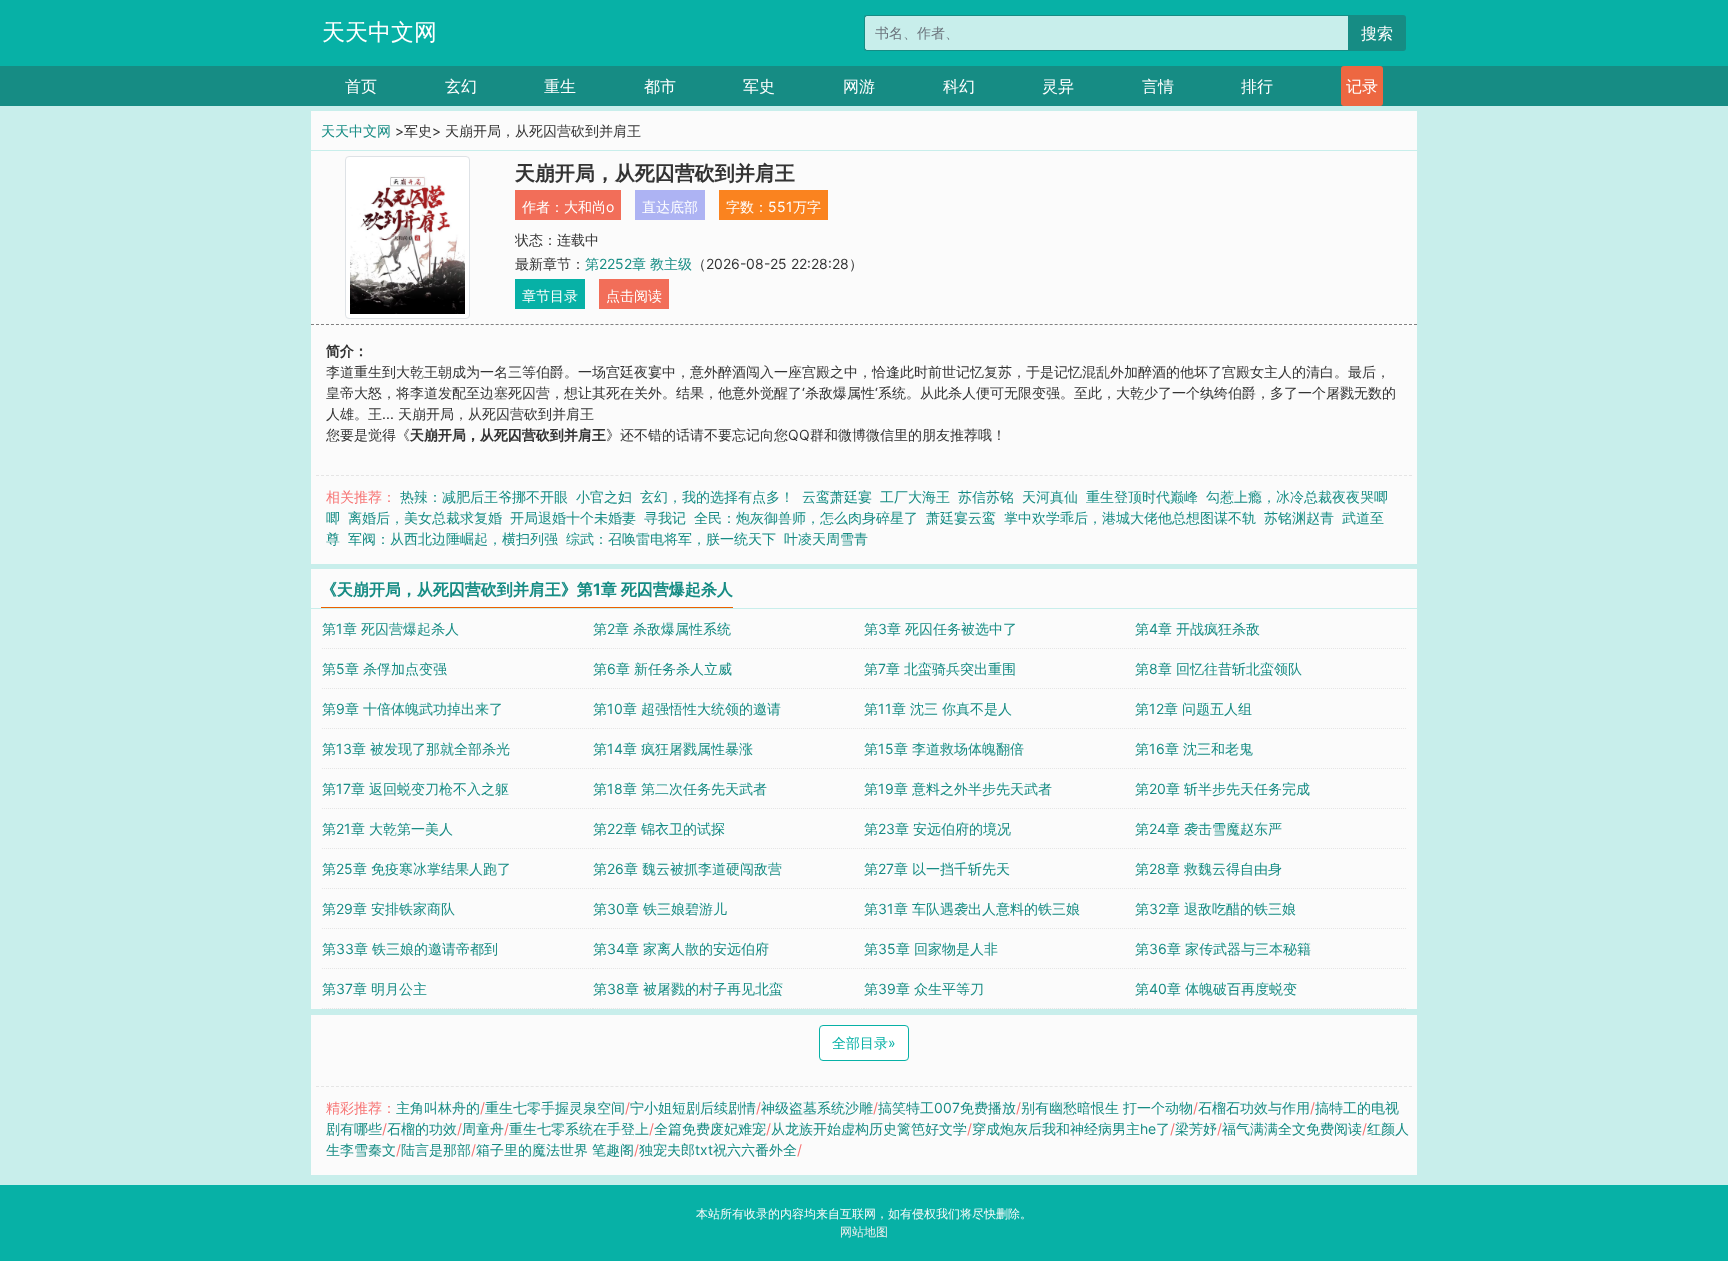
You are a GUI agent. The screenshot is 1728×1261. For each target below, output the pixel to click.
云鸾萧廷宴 (837, 496)
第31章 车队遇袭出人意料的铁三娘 (972, 908)
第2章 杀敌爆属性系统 (662, 628)
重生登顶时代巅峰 (1142, 496)
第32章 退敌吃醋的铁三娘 (1215, 908)
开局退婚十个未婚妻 (573, 517)
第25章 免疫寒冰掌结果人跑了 (416, 868)
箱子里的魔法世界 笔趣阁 (555, 1149)
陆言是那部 (436, 1149)
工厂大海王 (915, 496)
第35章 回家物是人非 (931, 948)
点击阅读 (634, 295)
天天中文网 (379, 32)
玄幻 (461, 86)
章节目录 (550, 295)
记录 (1362, 86)
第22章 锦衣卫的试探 (659, 828)
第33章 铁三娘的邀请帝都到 (410, 948)
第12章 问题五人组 (1193, 708)
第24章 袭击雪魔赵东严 (1208, 828)
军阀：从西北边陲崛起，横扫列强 (453, 538)
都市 (660, 86)
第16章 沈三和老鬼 (1194, 748)
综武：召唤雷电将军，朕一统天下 (671, 538)
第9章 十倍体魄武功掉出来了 (412, 708)
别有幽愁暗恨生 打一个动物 (1107, 1107)
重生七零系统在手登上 (579, 1128)
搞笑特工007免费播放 (947, 1107)
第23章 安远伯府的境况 (937, 828)
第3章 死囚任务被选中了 (940, 628)
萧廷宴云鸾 (961, 517)
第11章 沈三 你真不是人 (938, 708)
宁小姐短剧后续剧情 (693, 1107)
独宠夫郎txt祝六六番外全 (718, 1149)
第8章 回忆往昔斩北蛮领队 (1218, 668)
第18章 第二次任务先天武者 (680, 788)
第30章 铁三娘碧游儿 (660, 908)
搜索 (1377, 33)
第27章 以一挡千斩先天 (937, 868)
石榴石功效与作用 (1254, 1107)
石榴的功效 (422, 1128)
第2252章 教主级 (638, 263)
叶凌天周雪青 (826, 538)
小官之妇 (604, 496)
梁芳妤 (1196, 1128)
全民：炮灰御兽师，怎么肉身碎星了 (806, 517)
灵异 (1058, 86)
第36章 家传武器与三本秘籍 (1223, 948)
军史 (759, 86)
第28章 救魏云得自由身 (1208, 868)
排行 (1257, 86)
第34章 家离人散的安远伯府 (681, 948)
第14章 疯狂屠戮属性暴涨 (673, 748)
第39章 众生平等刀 (924, 988)
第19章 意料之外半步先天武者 (958, 788)
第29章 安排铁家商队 (388, 908)
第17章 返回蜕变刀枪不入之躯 (415, 788)
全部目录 (864, 1042)
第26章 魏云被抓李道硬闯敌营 (687, 868)
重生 (560, 86)
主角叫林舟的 (438, 1107)
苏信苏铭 (986, 496)
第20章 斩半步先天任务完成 (1222, 788)
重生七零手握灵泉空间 (555, 1107)
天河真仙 (1050, 496)
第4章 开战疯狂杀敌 (1197, 628)
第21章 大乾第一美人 (387, 828)
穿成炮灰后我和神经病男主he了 (1071, 1128)
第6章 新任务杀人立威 (662, 668)
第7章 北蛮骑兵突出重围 (940, 668)
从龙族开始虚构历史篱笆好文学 (869, 1128)
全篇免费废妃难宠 (710, 1128)
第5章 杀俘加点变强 (384, 668)
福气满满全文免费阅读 (1292, 1128)
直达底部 (670, 206)
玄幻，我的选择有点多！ (717, 496)
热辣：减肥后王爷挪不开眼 (484, 496)
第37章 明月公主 (374, 988)
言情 (1158, 86)
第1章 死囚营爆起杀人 (390, 628)
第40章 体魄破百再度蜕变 (1216, 988)
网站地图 (864, 1231)
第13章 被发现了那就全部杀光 (416, 748)
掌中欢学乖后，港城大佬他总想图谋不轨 (1130, 517)
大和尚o (589, 206)
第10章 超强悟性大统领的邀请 (687, 708)
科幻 (959, 86)
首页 (361, 86)
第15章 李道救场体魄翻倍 (944, 748)
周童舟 (483, 1128)
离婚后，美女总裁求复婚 (425, 517)
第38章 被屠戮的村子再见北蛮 (688, 988)
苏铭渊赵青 (1299, 517)
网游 (859, 86)
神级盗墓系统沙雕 (817, 1107)
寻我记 (665, 517)
